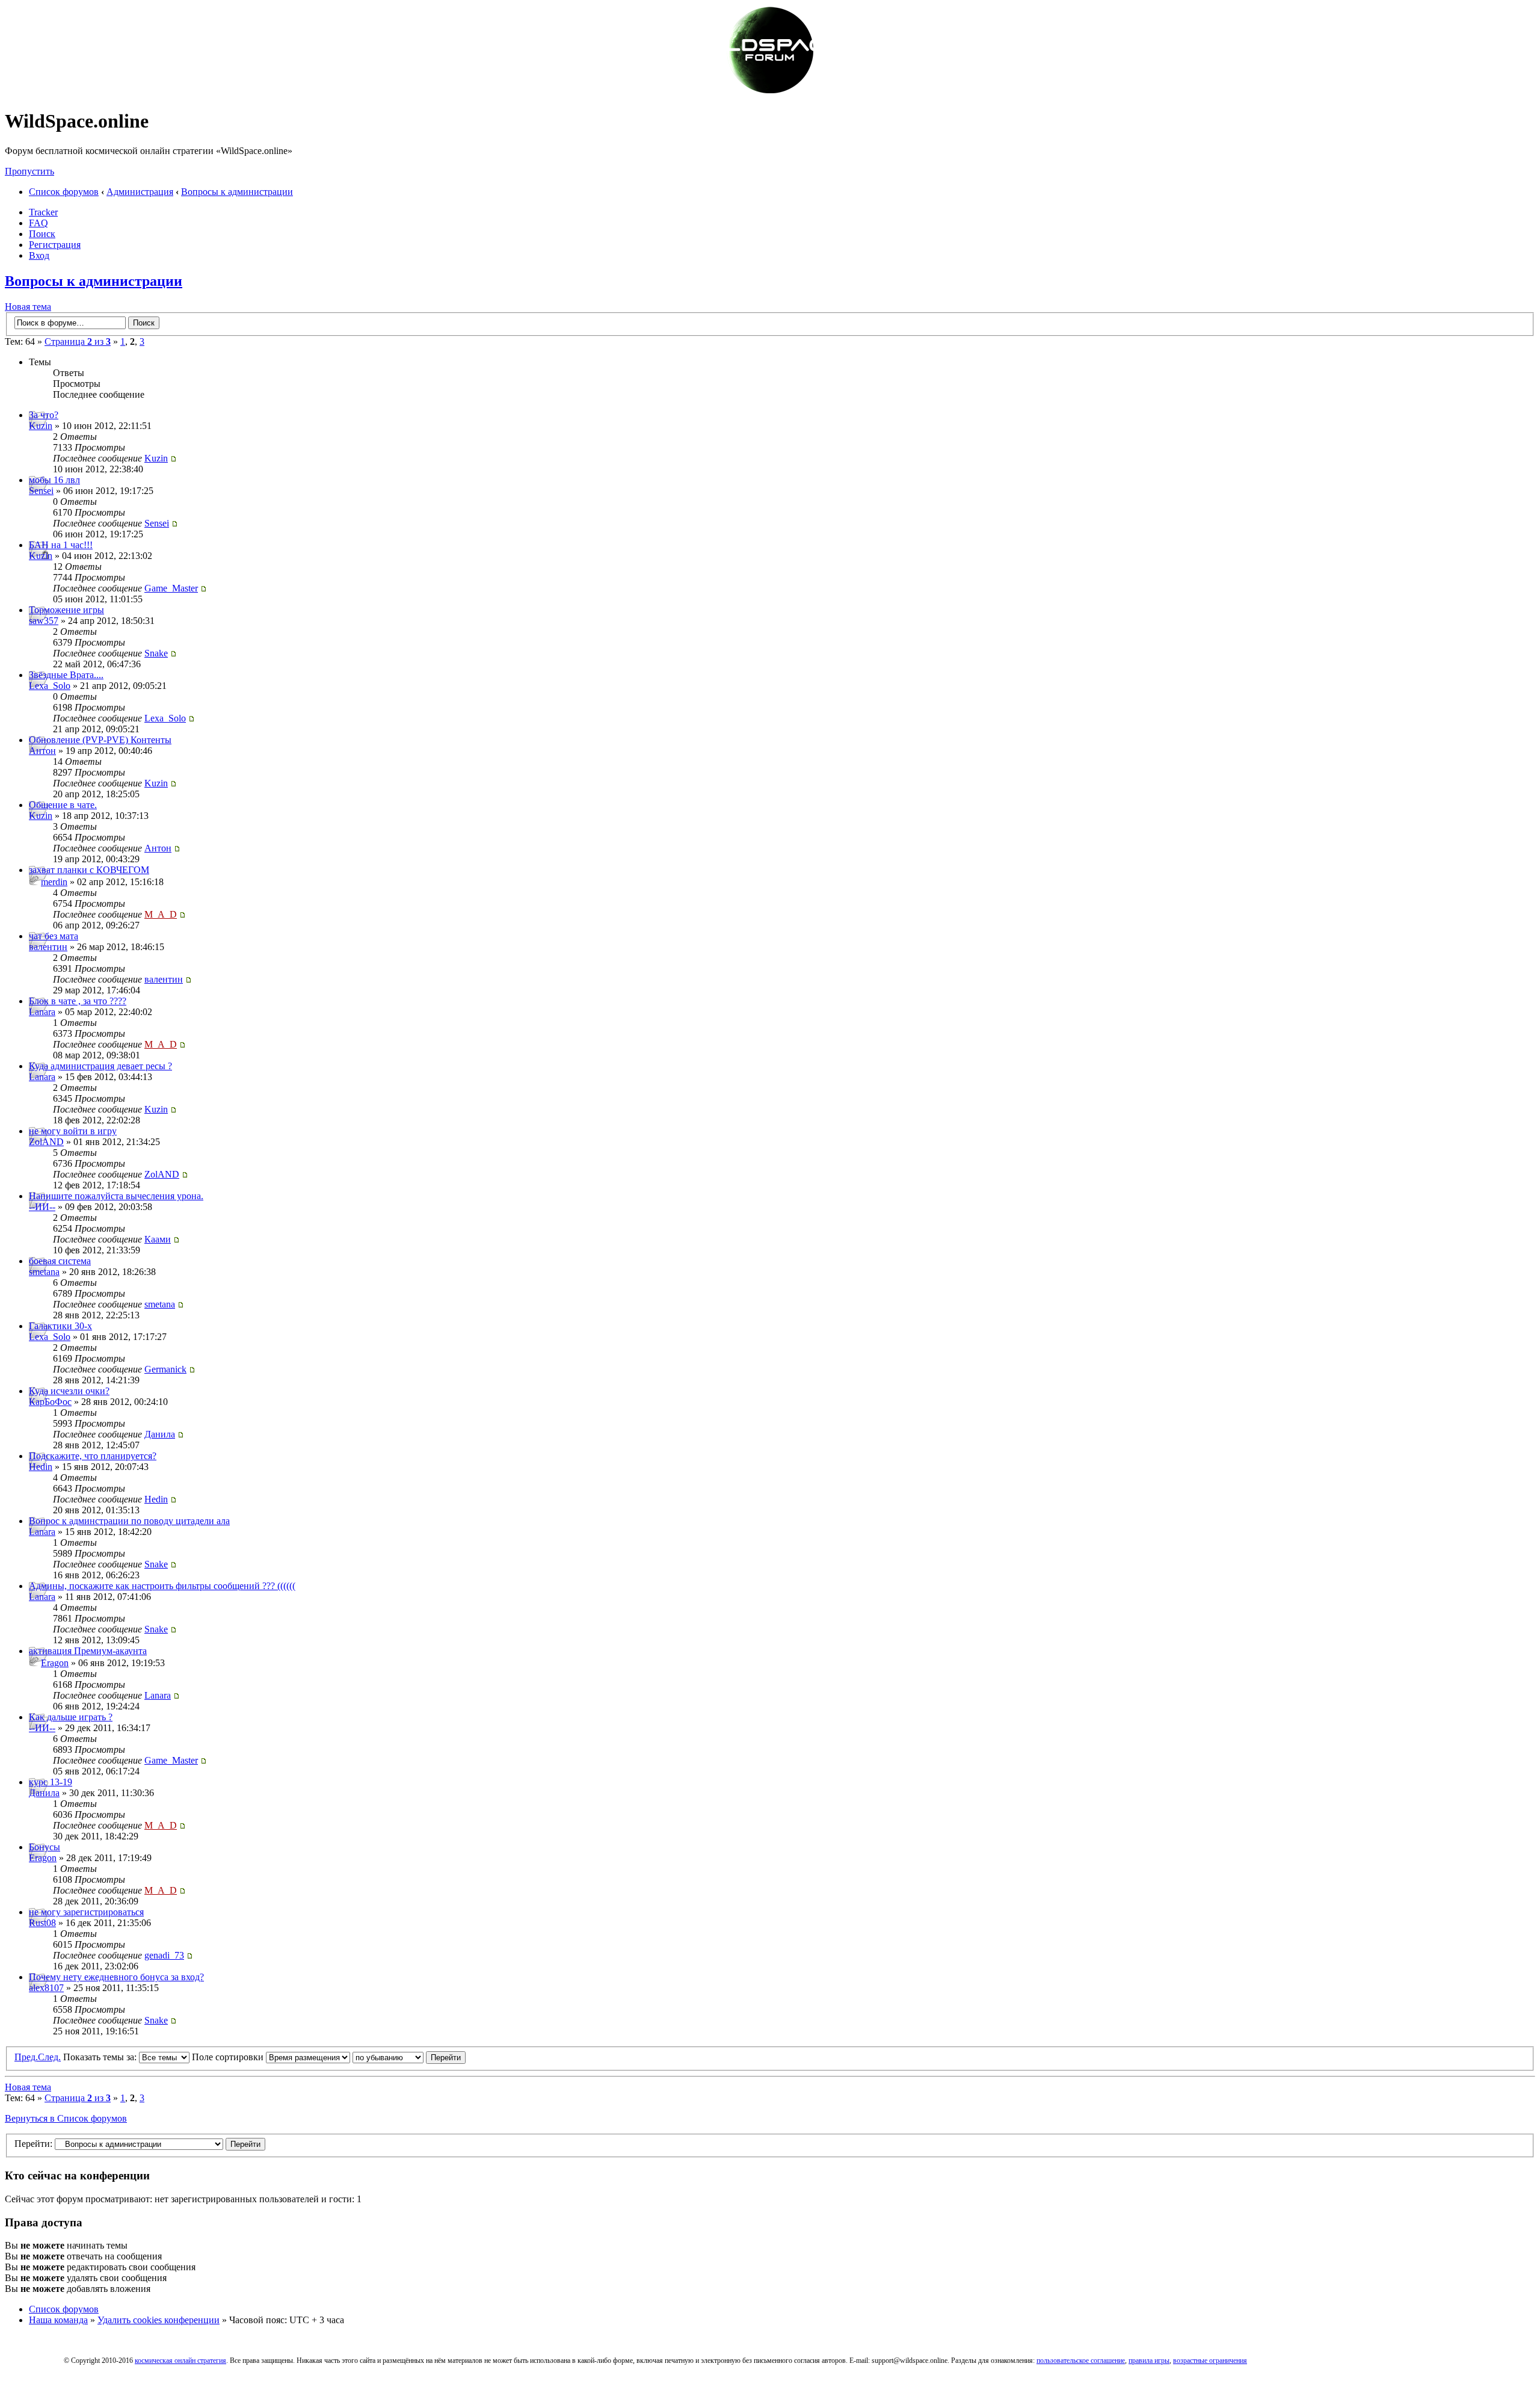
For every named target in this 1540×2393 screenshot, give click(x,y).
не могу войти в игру (73, 1131)
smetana (44, 1272)
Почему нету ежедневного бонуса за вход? (116, 1977)
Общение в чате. (63, 805)
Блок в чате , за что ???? (78, 1001)
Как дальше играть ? (71, 1717)
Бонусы (45, 1847)
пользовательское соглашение (1081, 2361)
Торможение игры (66, 610)
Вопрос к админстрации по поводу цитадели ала (129, 1521)
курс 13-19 (51, 1782)
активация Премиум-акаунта (88, 1651)
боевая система (60, 1261)
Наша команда (58, 2320)
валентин (48, 947)
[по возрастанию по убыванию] (409, 2057)
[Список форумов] (770, 92)
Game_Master (171, 588)
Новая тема (28, 307)
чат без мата (54, 936)
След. (49, 2057)
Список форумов (64, 192)
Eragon (55, 1663)
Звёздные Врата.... (66, 675)
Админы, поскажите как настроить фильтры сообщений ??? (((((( (162, 1586)
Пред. (26, 2057)
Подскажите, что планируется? (93, 1456)
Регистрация (55, 245)
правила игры (1149, 2361)
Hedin (41, 1467)
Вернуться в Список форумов (66, 2118)
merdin (54, 882)
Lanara (42, 1012)
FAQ (38, 223)
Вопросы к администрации (237, 192)
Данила (160, 1434)
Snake (156, 653)
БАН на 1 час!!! (61, 545)
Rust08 (42, 1923)
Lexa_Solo (50, 686)
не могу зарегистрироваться (86, 1912)
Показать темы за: (101, 2057)
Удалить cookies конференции (159, 2320)
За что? (44, 415)
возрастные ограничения (1210, 2361)
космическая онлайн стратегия (180, 2361)
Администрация (140, 192)
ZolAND (46, 1142)
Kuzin (41, 426)
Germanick (165, 1369)
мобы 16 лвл (54, 480)
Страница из (78, 341)
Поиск (42, 234)
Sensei (41, 491)
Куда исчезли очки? (69, 1391)
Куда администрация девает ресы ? (100, 1066)
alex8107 (46, 1988)
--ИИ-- (42, 1207)
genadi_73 (164, 1955)
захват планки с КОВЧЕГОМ (89, 870)
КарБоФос (50, 1402)
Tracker (43, 212)
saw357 (44, 621)
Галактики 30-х (60, 1326)
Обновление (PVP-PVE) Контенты (100, 740)
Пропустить (29, 171)
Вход (39, 255)
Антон (42, 751)
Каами (158, 1239)
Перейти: (33, 2144)
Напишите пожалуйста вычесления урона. (116, 1196)
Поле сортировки (229, 2057)
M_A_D (161, 914)
